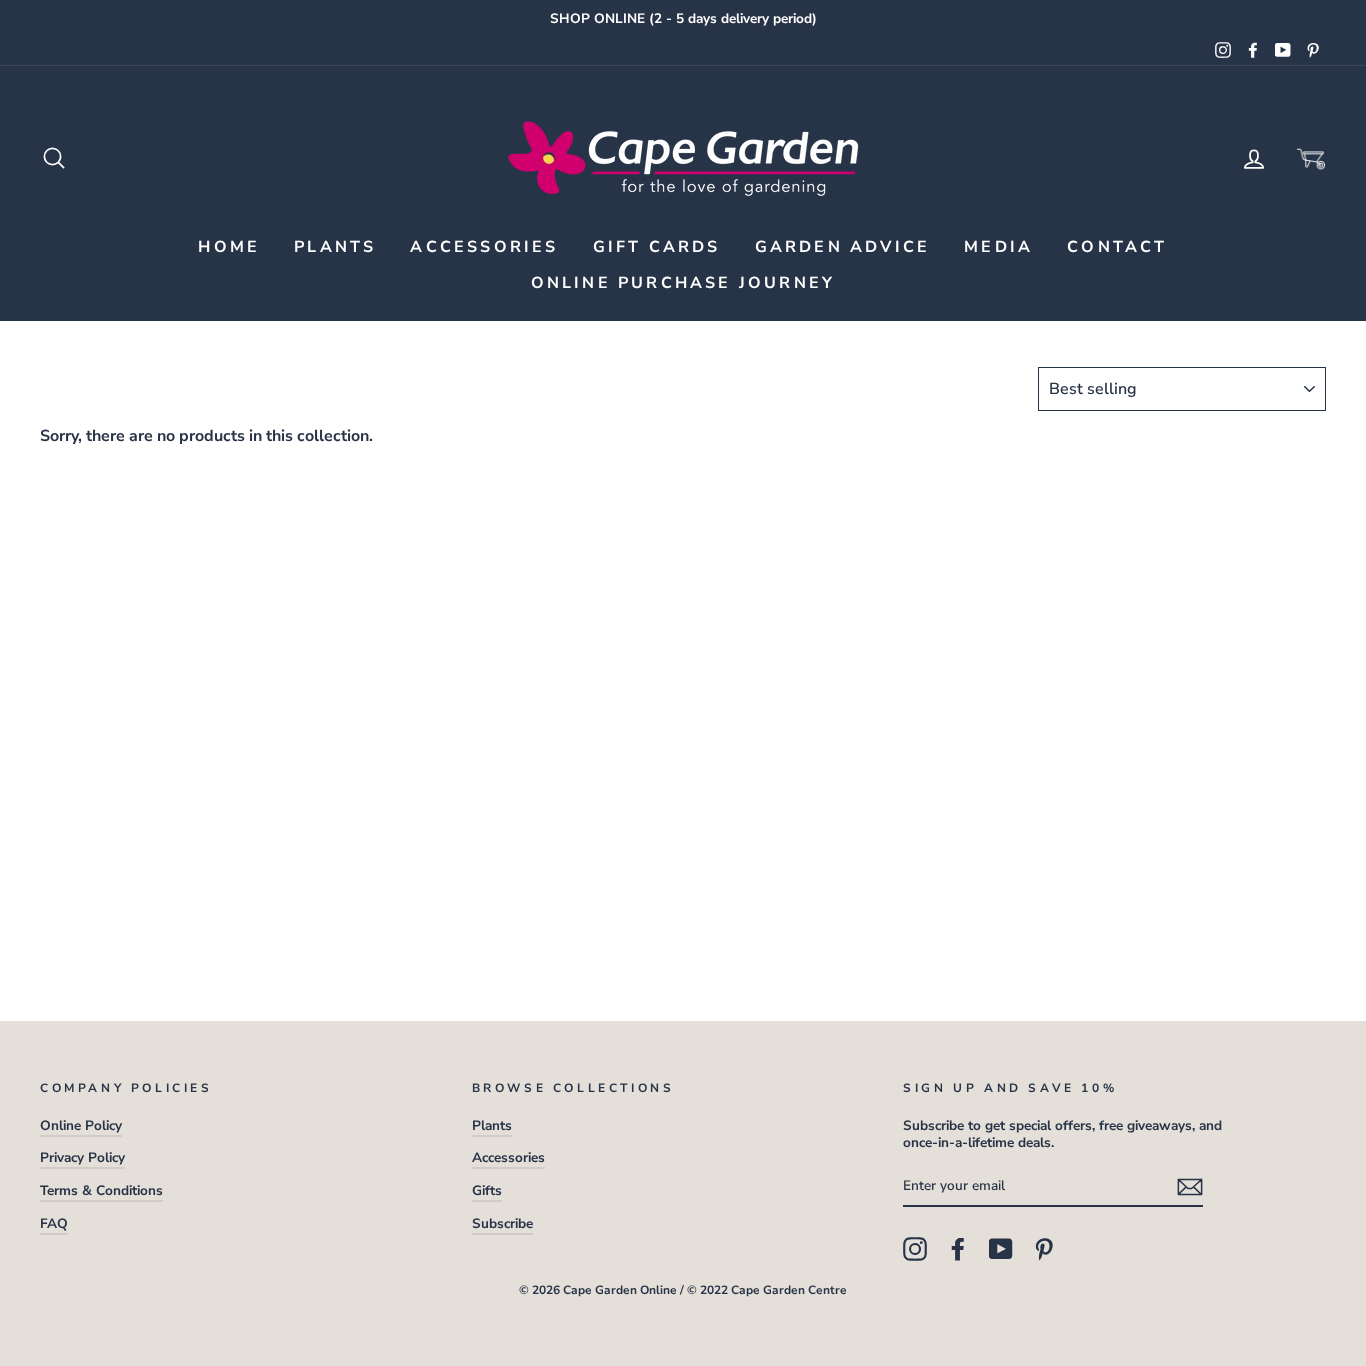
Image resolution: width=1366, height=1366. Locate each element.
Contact (1117, 247)
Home (229, 247)
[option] (683, 19)
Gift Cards (657, 247)
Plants (335, 247)
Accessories (484, 247)
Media (998, 247)
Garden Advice (843, 247)
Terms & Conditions (101, 1190)
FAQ (54, 1223)
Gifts (487, 1190)
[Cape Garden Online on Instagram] (915, 1249)
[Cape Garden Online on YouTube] (1001, 1249)
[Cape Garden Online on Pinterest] (1044, 1249)
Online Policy (81, 1125)
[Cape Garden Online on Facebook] (958, 1249)
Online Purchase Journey (683, 283)
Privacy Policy (82, 1157)
